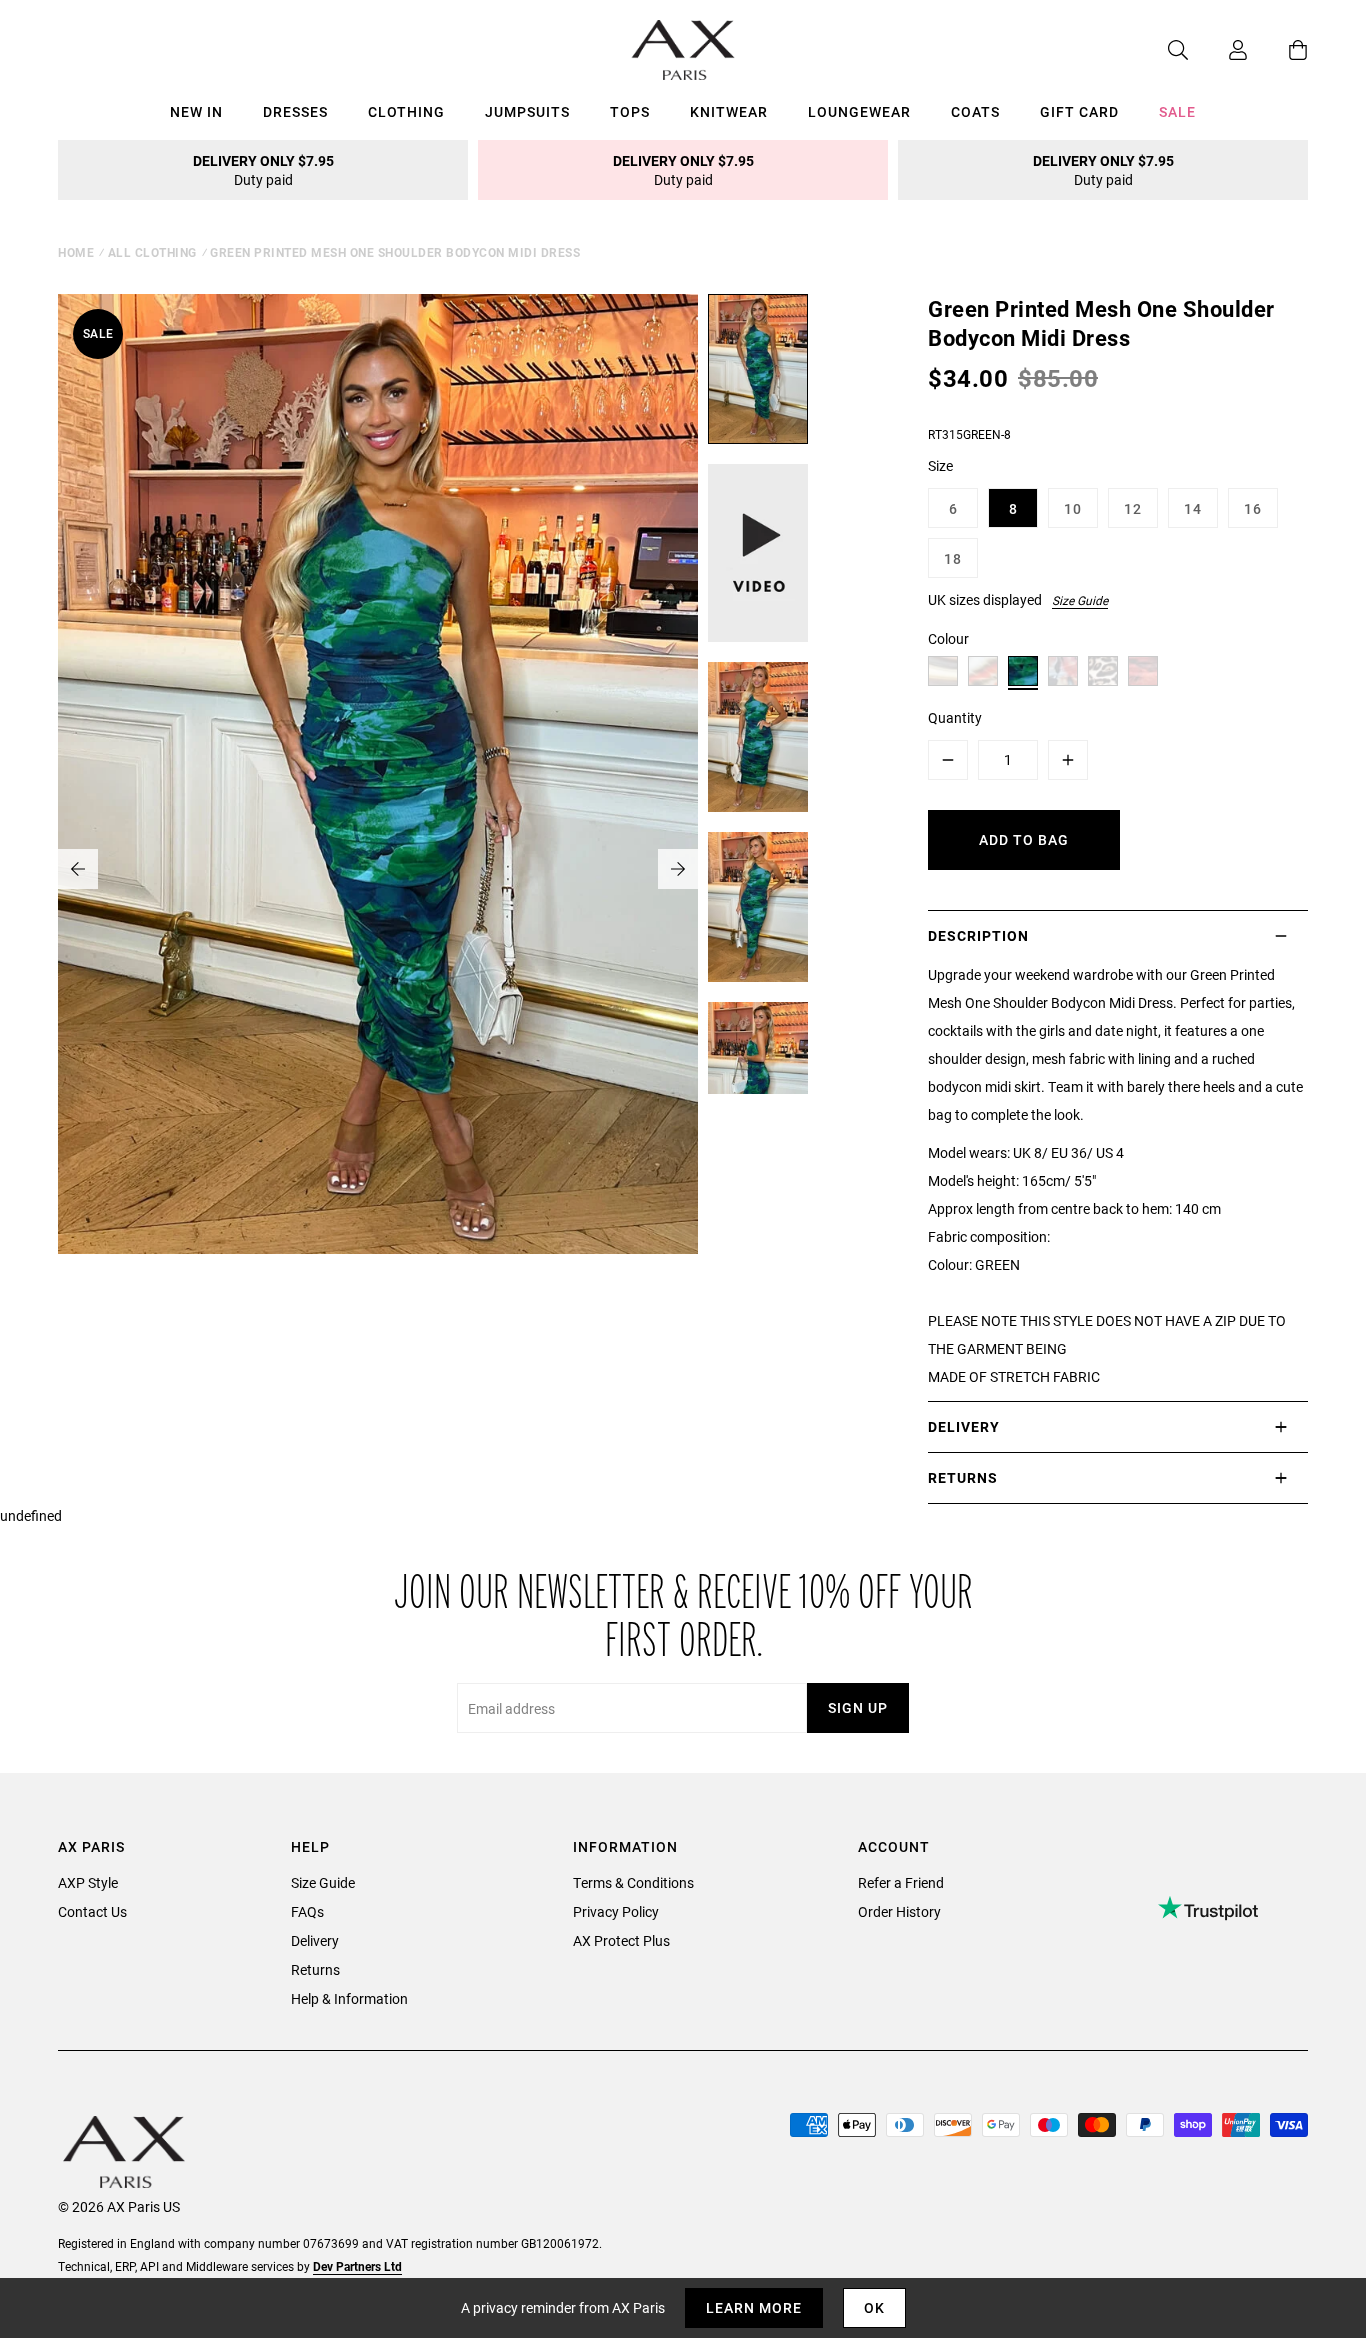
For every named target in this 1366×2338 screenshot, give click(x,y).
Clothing (406, 111)
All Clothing (152, 252)
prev (78, 869)
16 (1253, 508)
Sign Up (858, 1707)
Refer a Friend (901, 1882)
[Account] (1218, 50)
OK (874, 2307)
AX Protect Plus (621, 1940)
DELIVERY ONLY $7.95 (263, 170)
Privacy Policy (616, 1911)
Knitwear (729, 111)
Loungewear (859, 111)
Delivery (315, 1940)
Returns (315, 1969)
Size (940, 465)
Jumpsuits (527, 111)
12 (1133, 508)
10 (1073, 508)
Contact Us (92, 1911)
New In (196, 111)
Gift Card (1079, 111)
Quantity (955, 717)
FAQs (307, 1911)
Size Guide (1080, 600)
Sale (1177, 111)
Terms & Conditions (633, 1882)
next (678, 869)
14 (1193, 508)
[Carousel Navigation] (378, 869)
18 (953, 558)
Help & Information (349, 1998)
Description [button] (978, 935)
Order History (899, 1911)
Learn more (754, 2307)
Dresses (295, 111)
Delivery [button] (964, 1426)
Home (76, 252)
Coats (975, 111)
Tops (630, 111)
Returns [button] (963, 1477)
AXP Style (88, 1882)
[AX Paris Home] (683, 50)
